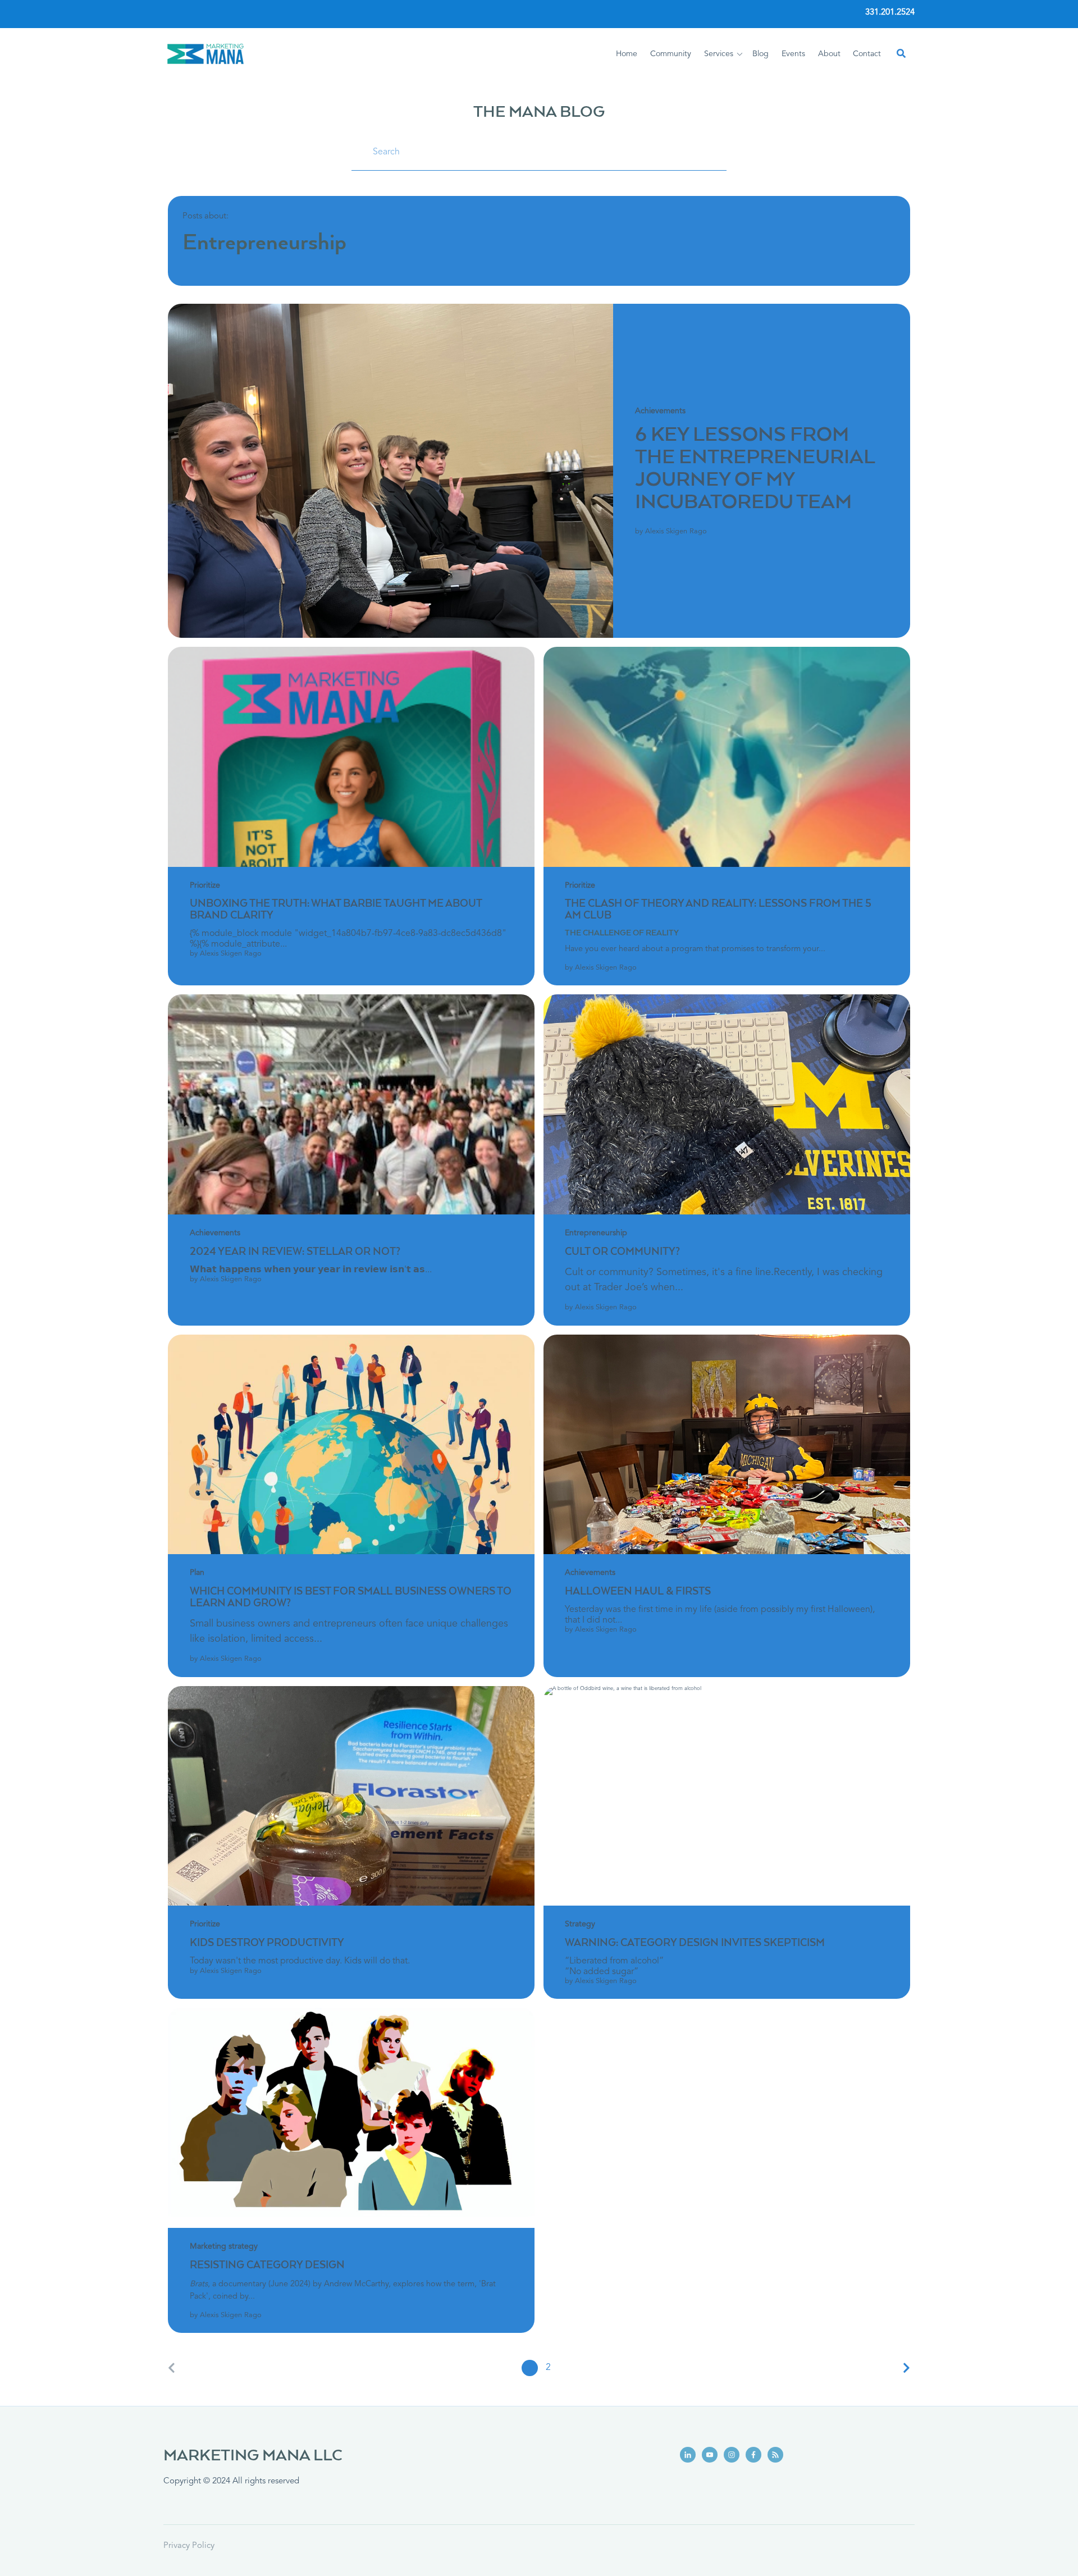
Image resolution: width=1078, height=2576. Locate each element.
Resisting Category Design (267, 2266)
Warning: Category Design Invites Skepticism (695, 1943)
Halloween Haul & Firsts (638, 1592)
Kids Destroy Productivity (267, 1943)
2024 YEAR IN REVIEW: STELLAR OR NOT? (295, 1252)
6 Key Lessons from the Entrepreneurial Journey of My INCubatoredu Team (755, 469)
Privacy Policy (189, 2546)
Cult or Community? (622, 1252)
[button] (725, 54)
